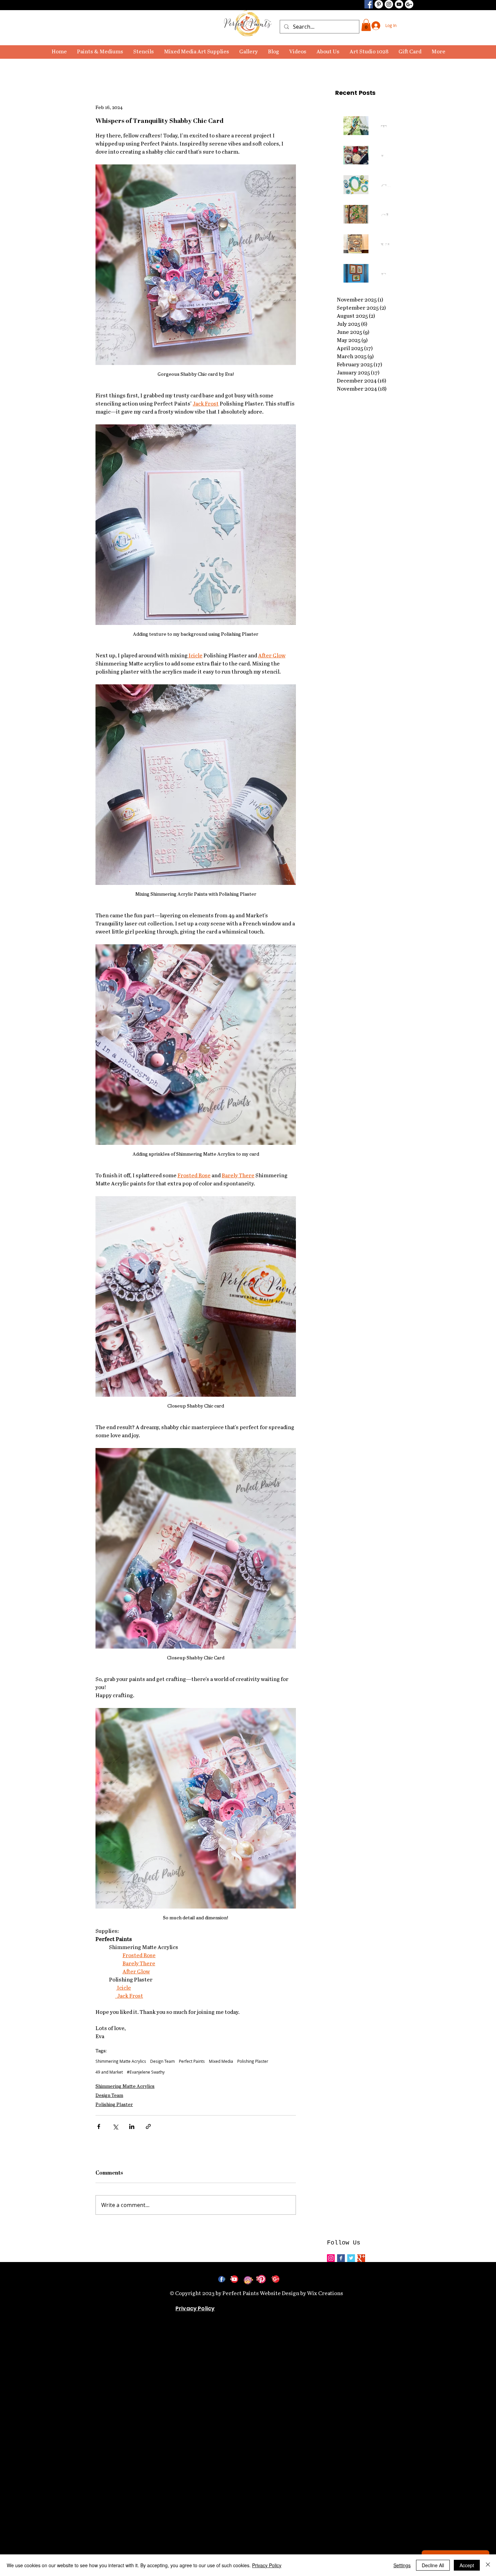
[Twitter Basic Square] (351, 2258)
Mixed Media (221, 2061)
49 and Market (109, 2072)
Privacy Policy (267, 2565)
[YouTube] (399, 4)
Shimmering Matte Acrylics (121, 2061)
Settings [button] (402, 2565)
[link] (366, 25)
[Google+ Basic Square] (361, 2258)
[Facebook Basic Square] (341, 2258)
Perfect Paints (192, 2061)
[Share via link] (148, 2126)
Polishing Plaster (253, 2061)
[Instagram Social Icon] (331, 2258)
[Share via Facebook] (99, 2126)
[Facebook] (369, 4)
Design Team (162, 2061)
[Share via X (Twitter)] (115, 2126)
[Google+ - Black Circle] (409, 4)
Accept (467, 2565)
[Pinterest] (379, 4)
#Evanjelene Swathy (146, 2072)
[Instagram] (389, 4)
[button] (100, 52)
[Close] (488, 2565)
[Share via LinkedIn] (132, 2126)
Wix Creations (325, 2294)
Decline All (433, 2565)
